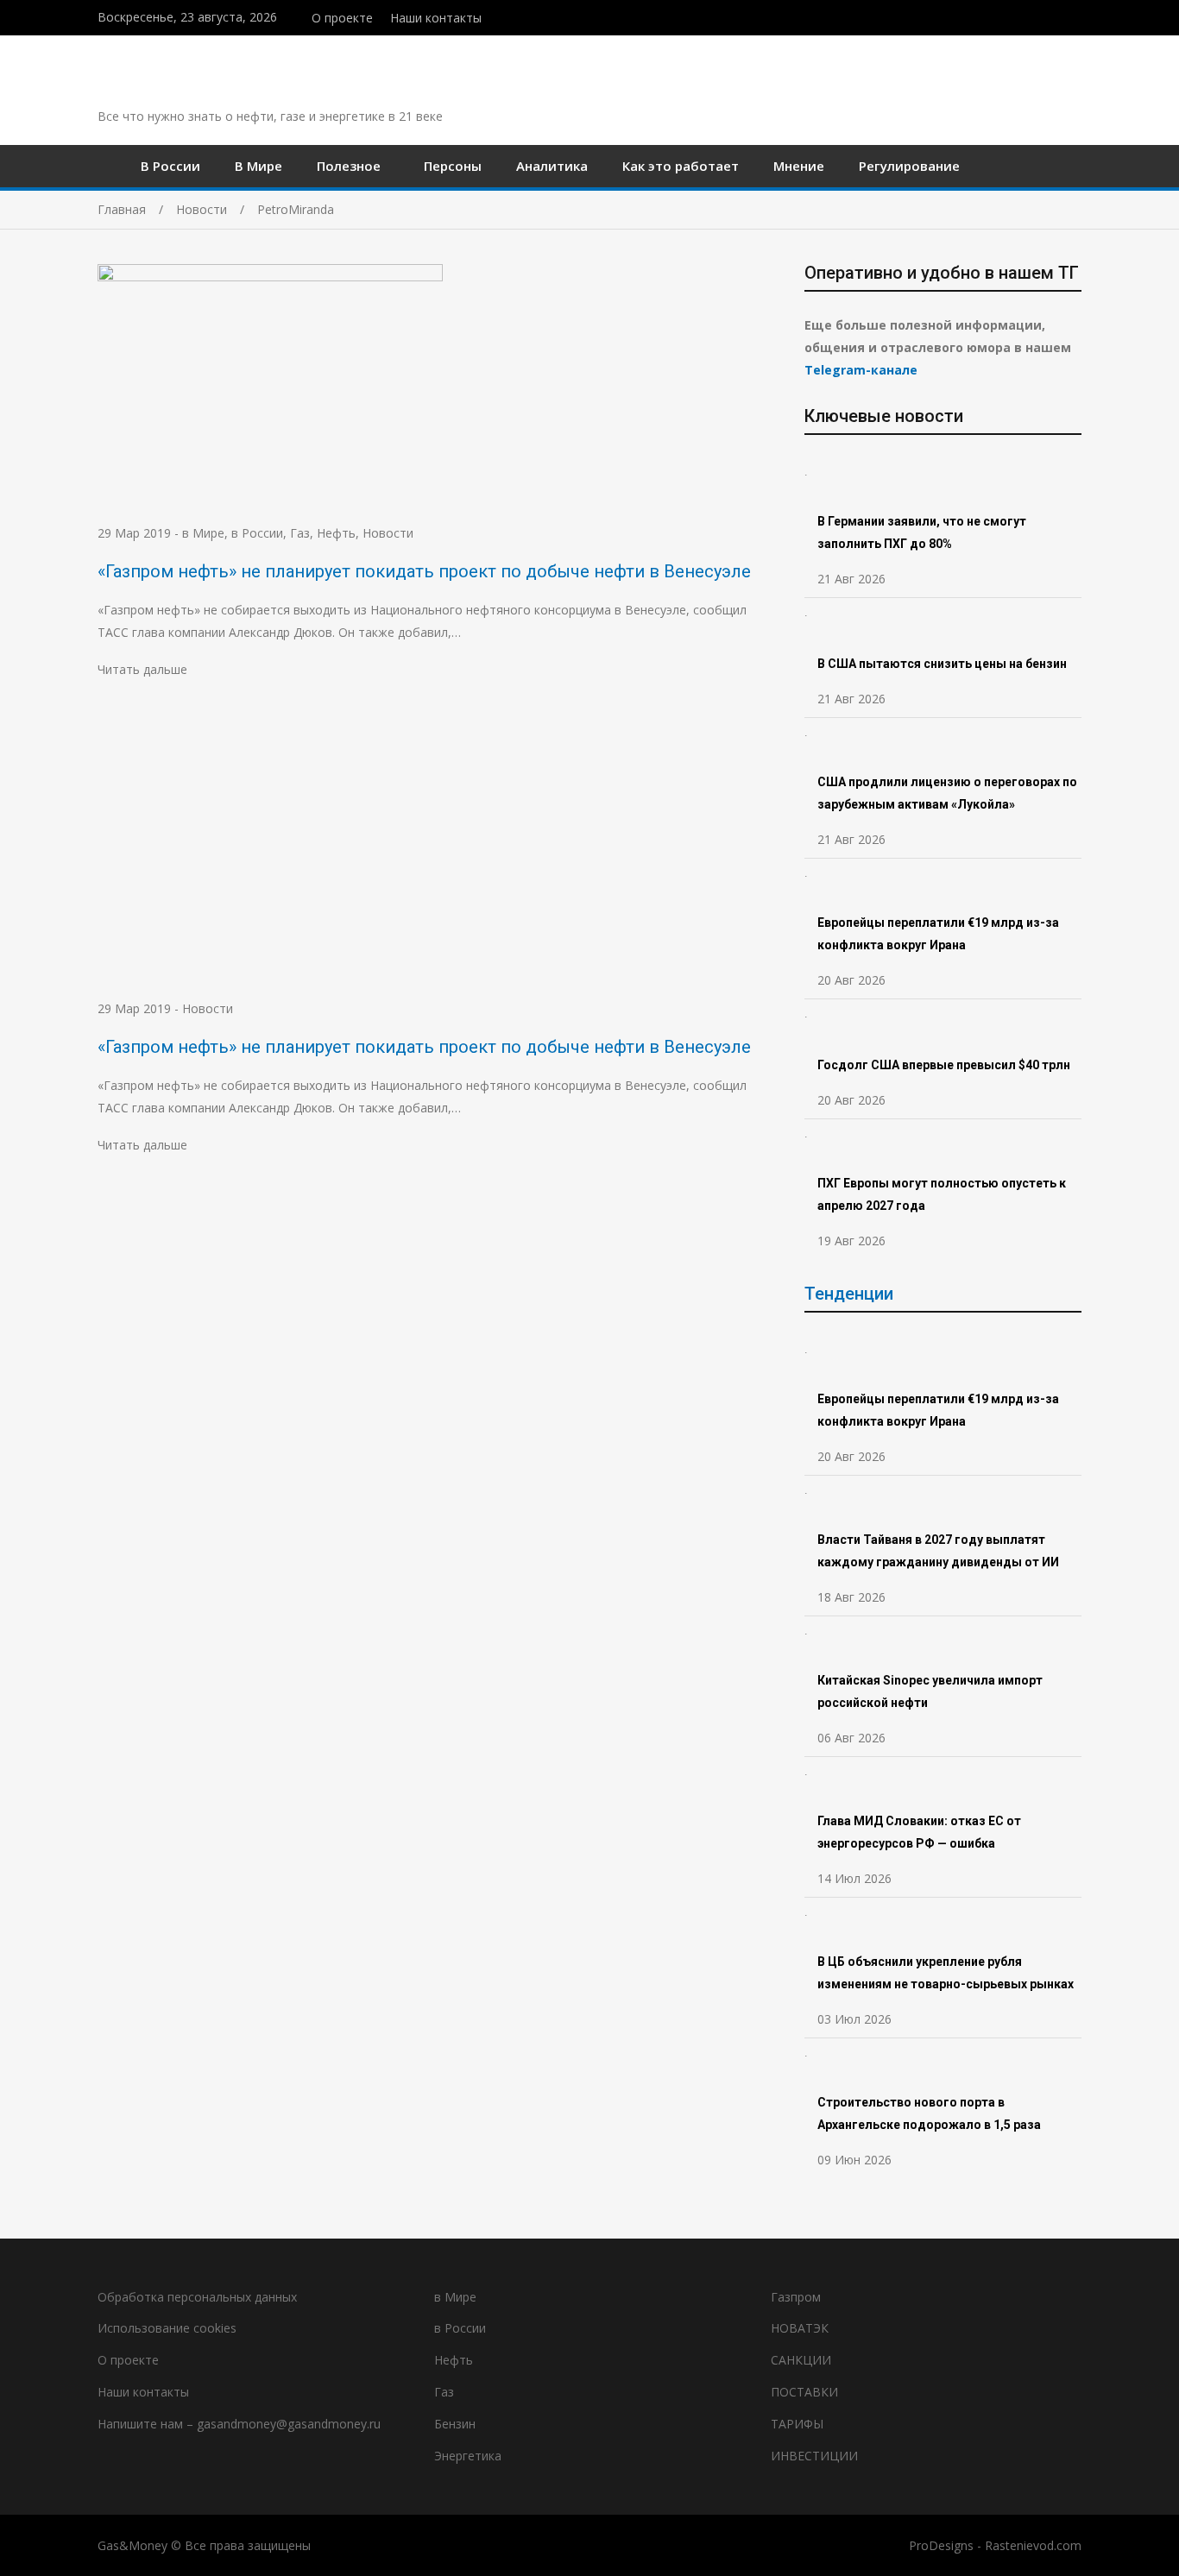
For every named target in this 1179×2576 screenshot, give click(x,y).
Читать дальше (142, 669)
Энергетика (468, 2456)
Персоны (453, 166)
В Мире (258, 166)
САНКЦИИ (801, 2360)
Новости (388, 533)
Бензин (455, 2424)
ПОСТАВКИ (804, 2392)
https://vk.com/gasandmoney (1077, 16)
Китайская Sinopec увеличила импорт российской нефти (930, 1691)
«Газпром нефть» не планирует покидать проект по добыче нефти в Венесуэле (424, 571)
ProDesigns (941, 2545)
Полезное (349, 166)
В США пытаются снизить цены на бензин (943, 664)
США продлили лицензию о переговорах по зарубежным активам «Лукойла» (947, 793)
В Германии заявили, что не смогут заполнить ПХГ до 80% (922, 532)
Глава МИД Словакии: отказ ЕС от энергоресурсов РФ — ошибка (919, 1832)
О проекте (342, 18)
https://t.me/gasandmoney (1059, 16)
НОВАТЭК (800, 2328)
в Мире (203, 533)
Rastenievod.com (1033, 2545)
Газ (300, 533)
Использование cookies (167, 2328)
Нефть (336, 533)
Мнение (799, 166)
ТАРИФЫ (797, 2424)
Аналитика (552, 166)
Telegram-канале (861, 370)
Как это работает (681, 166)
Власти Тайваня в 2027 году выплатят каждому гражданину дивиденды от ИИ (938, 1551)
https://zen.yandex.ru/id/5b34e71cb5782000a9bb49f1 (1040, 16)
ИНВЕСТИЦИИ (814, 2456)
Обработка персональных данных (197, 2297)
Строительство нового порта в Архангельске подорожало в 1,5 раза (929, 2113)
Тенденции (849, 1294)
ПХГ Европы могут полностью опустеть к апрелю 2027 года (942, 1194)
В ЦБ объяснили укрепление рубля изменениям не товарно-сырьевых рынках (947, 1973)
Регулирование (909, 166)
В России (170, 166)
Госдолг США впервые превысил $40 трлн (944, 1065)
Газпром (796, 2297)
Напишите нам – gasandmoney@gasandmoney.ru (239, 2424)
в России (257, 533)
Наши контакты (436, 18)
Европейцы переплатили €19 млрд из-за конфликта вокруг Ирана (938, 934)
